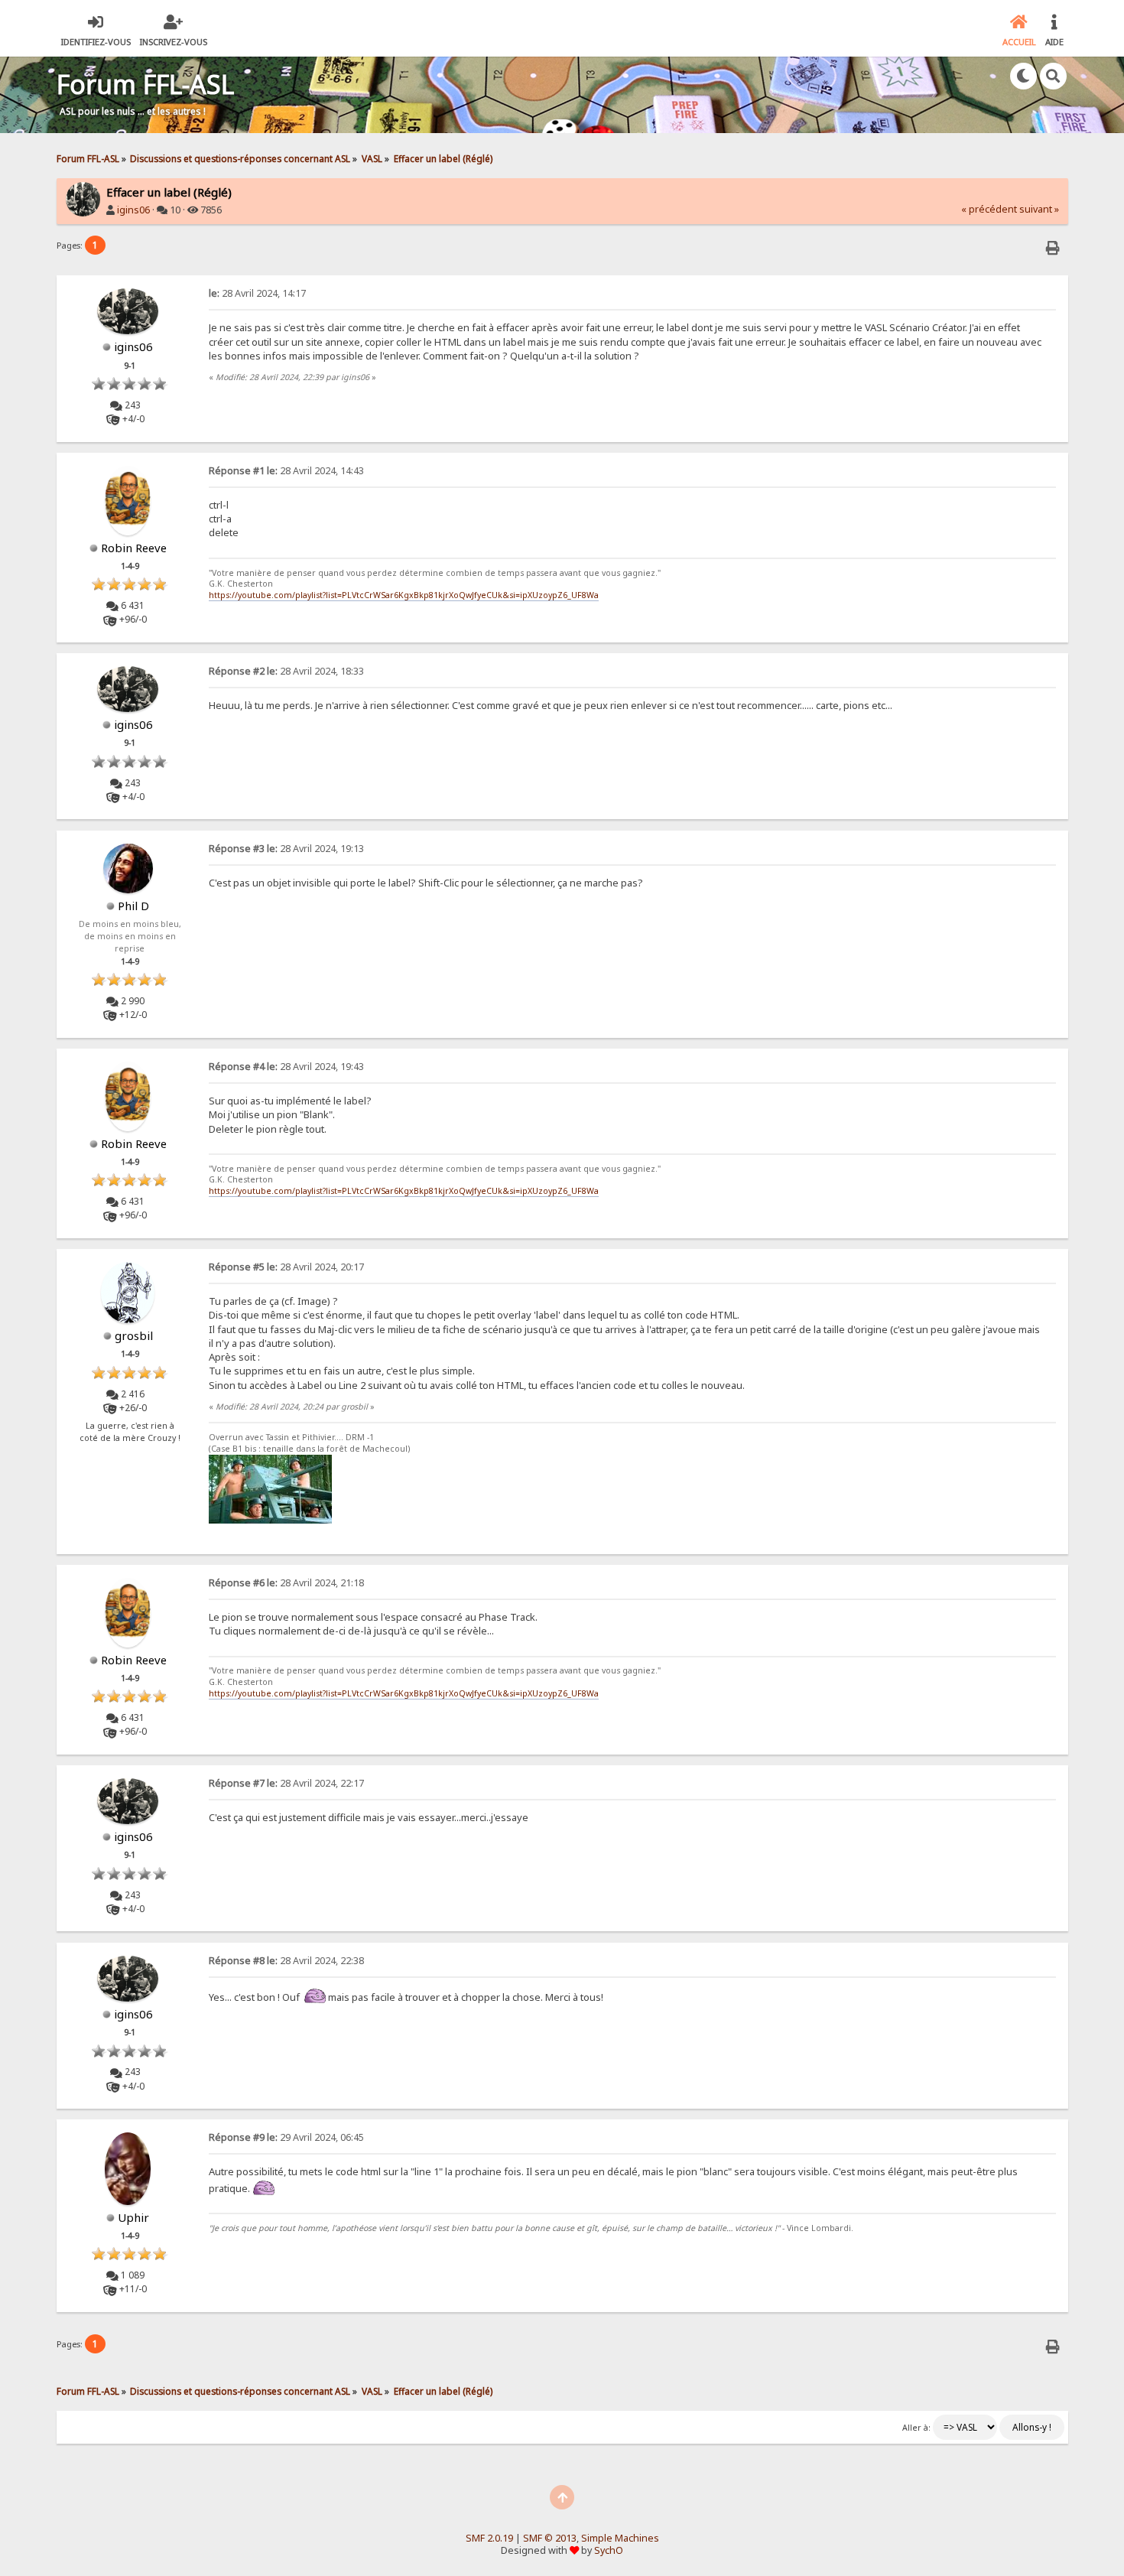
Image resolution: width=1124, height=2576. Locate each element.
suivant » (1039, 209)
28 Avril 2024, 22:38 (286, 1961)
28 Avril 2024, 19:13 (286, 849)
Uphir (133, 2217)
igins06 (133, 210)
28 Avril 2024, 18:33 (286, 671)
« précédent (989, 209)
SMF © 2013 (550, 2538)
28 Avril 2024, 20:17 (286, 1267)
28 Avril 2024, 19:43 (286, 1067)
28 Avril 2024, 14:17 (257, 293)
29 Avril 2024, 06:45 (286, 2137)
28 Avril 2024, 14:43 (286, 471)
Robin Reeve (134, 548)
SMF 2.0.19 (489, 2538)
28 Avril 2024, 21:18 (286, 1583)
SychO (609, 2550)
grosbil (134, 1335)
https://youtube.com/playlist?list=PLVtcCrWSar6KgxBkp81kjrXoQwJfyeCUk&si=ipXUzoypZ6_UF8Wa (404, 595)
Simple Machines (620, 2538)
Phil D (133, 906)
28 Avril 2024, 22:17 (286, 1783)
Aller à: (916, 2428)
